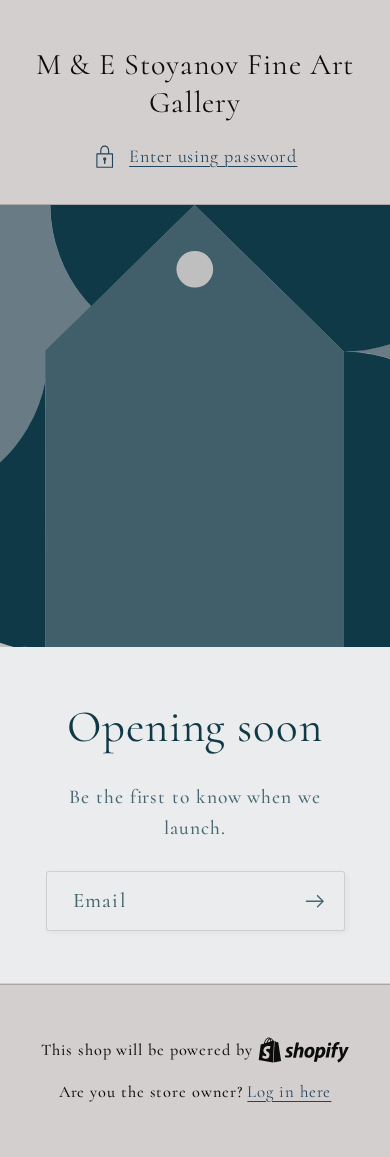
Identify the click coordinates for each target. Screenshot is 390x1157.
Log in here (289, 1091)
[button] (195, 156)
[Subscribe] (314, 901)
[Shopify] (303, 1049)
